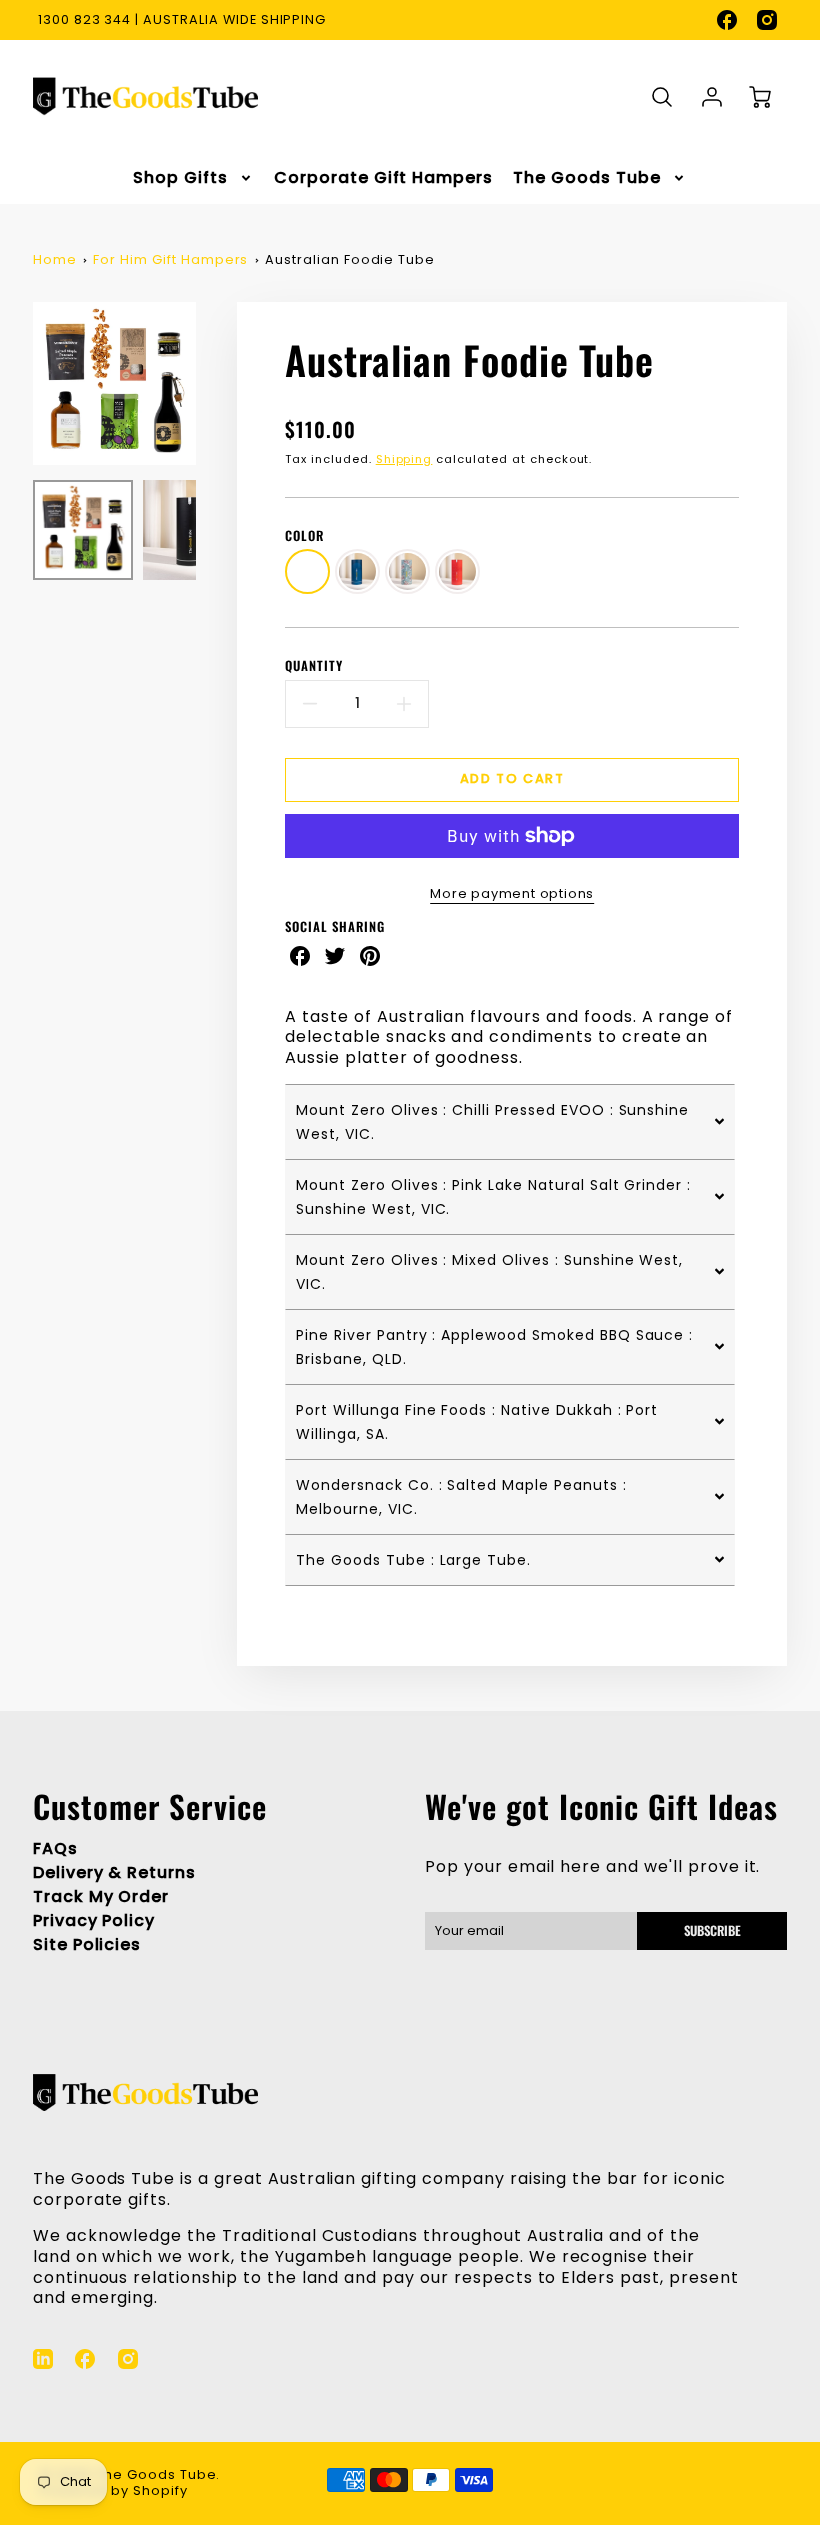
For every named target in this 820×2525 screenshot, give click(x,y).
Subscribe (712, 1930)
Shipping (404, 459)
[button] (510, 1121)
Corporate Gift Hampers (383, 178)
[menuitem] (193, 178)
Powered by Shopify (113, 2490)
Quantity (314, 666)
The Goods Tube (586, 178)
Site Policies (87, 1944)
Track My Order (101, 1896)
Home (55, 259)
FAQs (55, 1848)
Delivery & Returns (114, 1872)
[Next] (211, 383)
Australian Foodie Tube (350, 259)
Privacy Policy (94, 1920)
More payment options (512, 893)
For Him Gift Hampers (170, 259)
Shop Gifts (180, 178)
